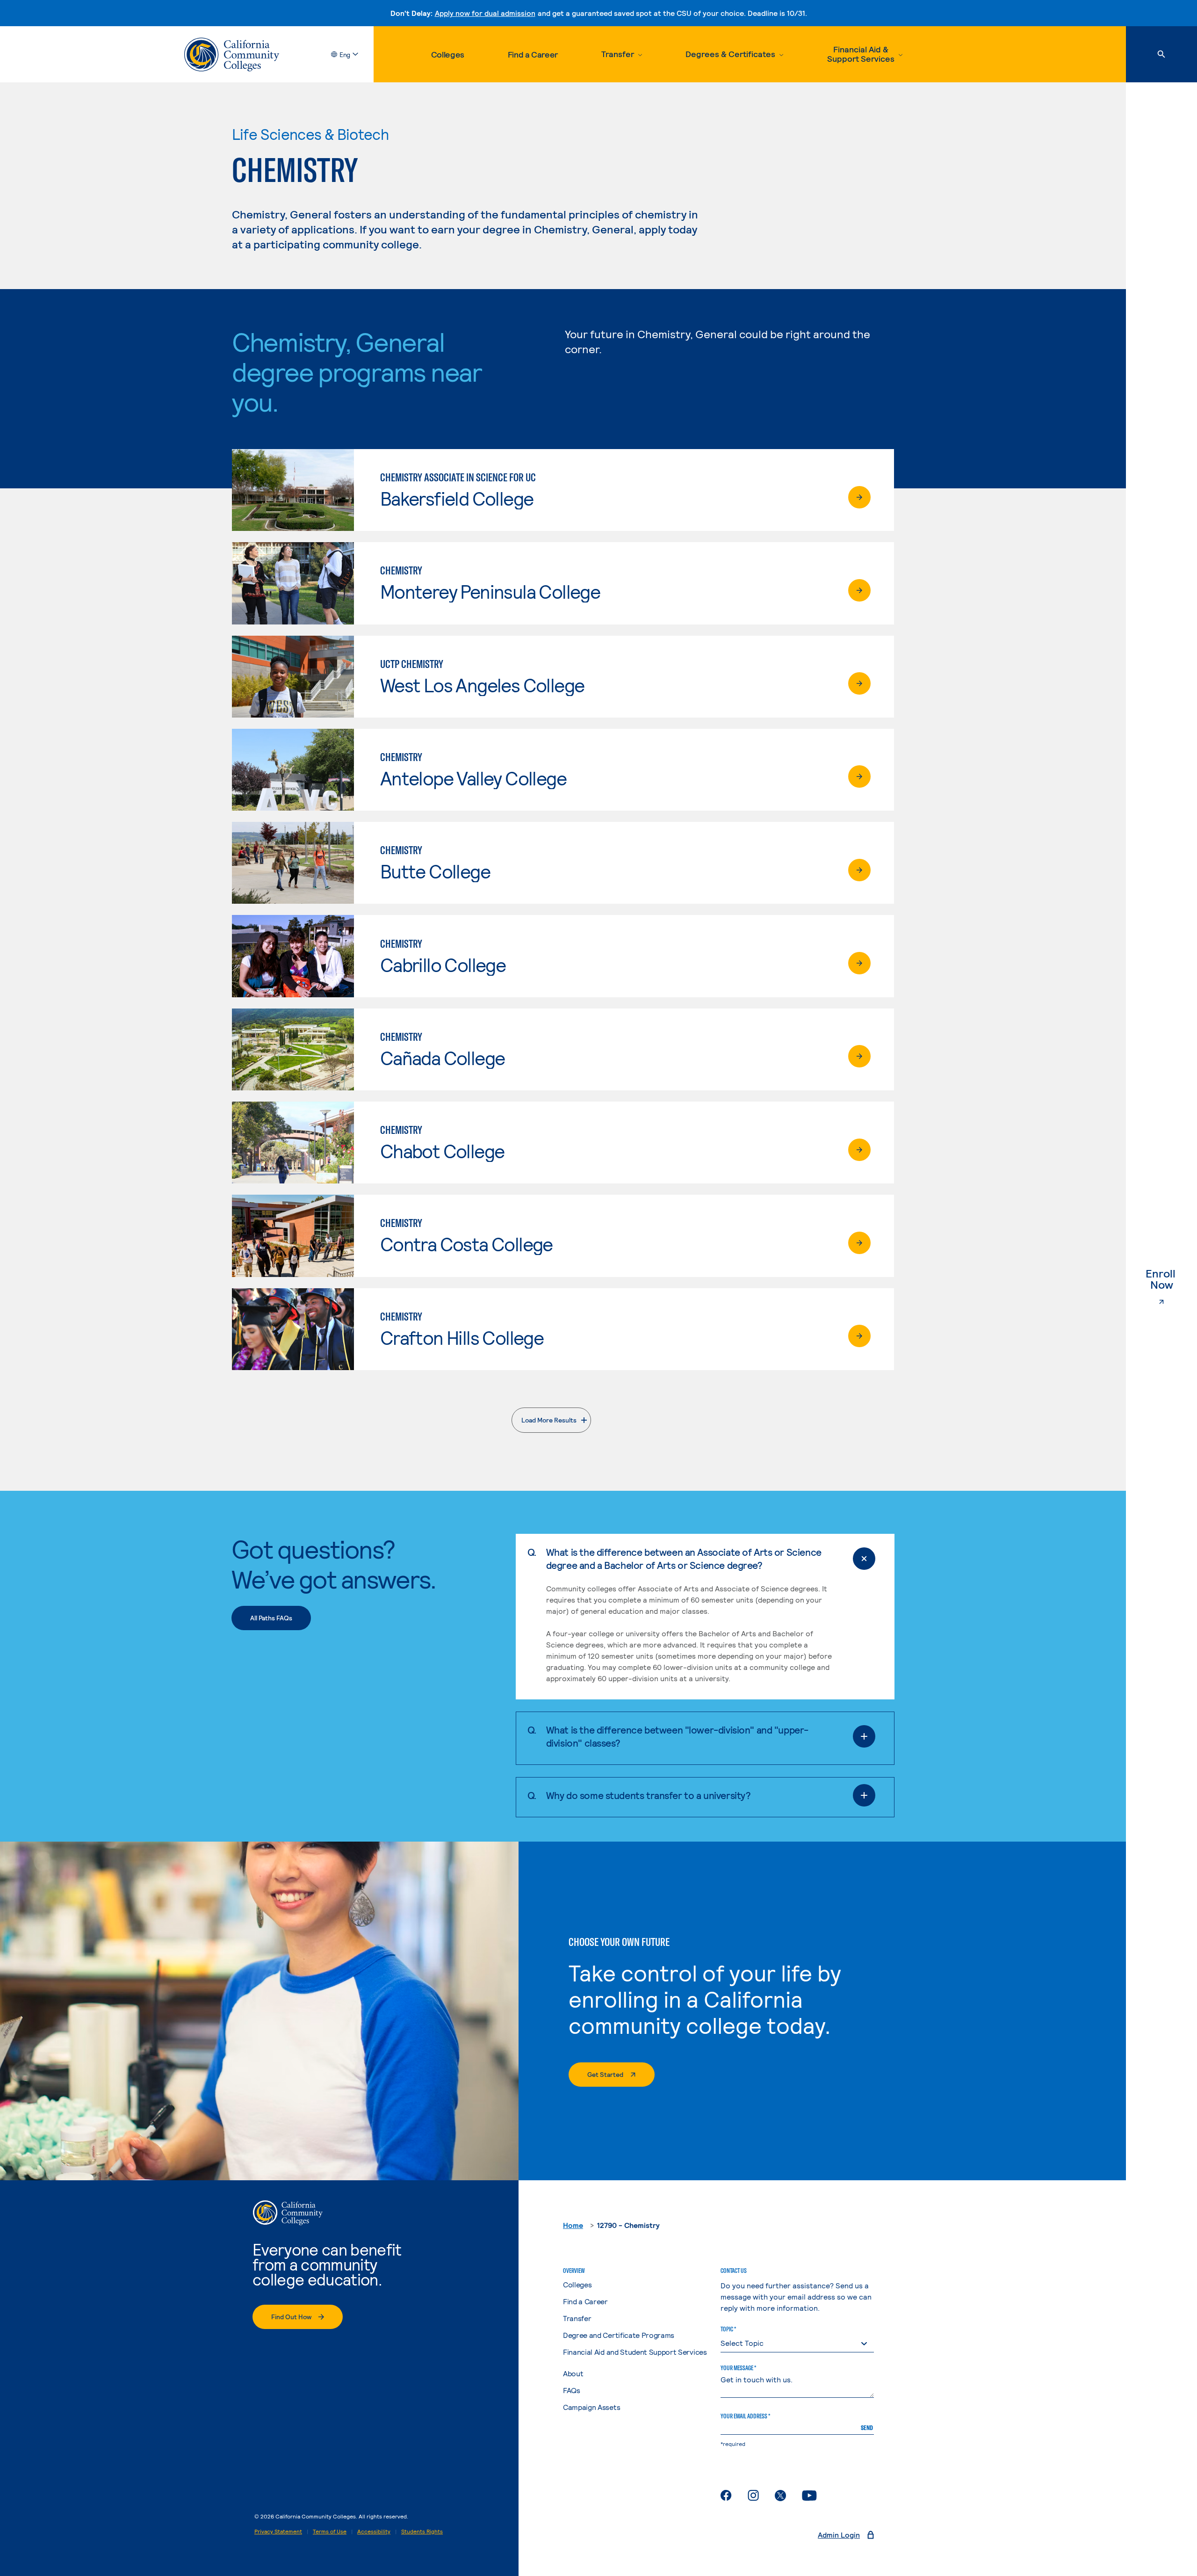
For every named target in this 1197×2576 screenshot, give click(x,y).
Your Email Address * (745, 2416)
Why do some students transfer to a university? (649, 1795)
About (573, 2373)
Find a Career (533, 54)
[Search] (1161, 54)
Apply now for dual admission (485, 13)
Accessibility (374, 2531)
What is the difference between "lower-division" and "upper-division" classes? (677, 1736)
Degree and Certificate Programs (619, 2335)
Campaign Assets (591, 2407)
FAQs (572, 2390)
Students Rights (422, 2531)
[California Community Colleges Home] (232, 54)
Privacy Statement (278, 2531)
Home (573, 2225)
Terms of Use (330, 2531)
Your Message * (738, 2368)
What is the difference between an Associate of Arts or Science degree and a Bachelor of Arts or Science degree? (684, 1558)
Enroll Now (1171, 1279)
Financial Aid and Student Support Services (635, 2352)
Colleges (448, 54)
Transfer (577, 2318)
